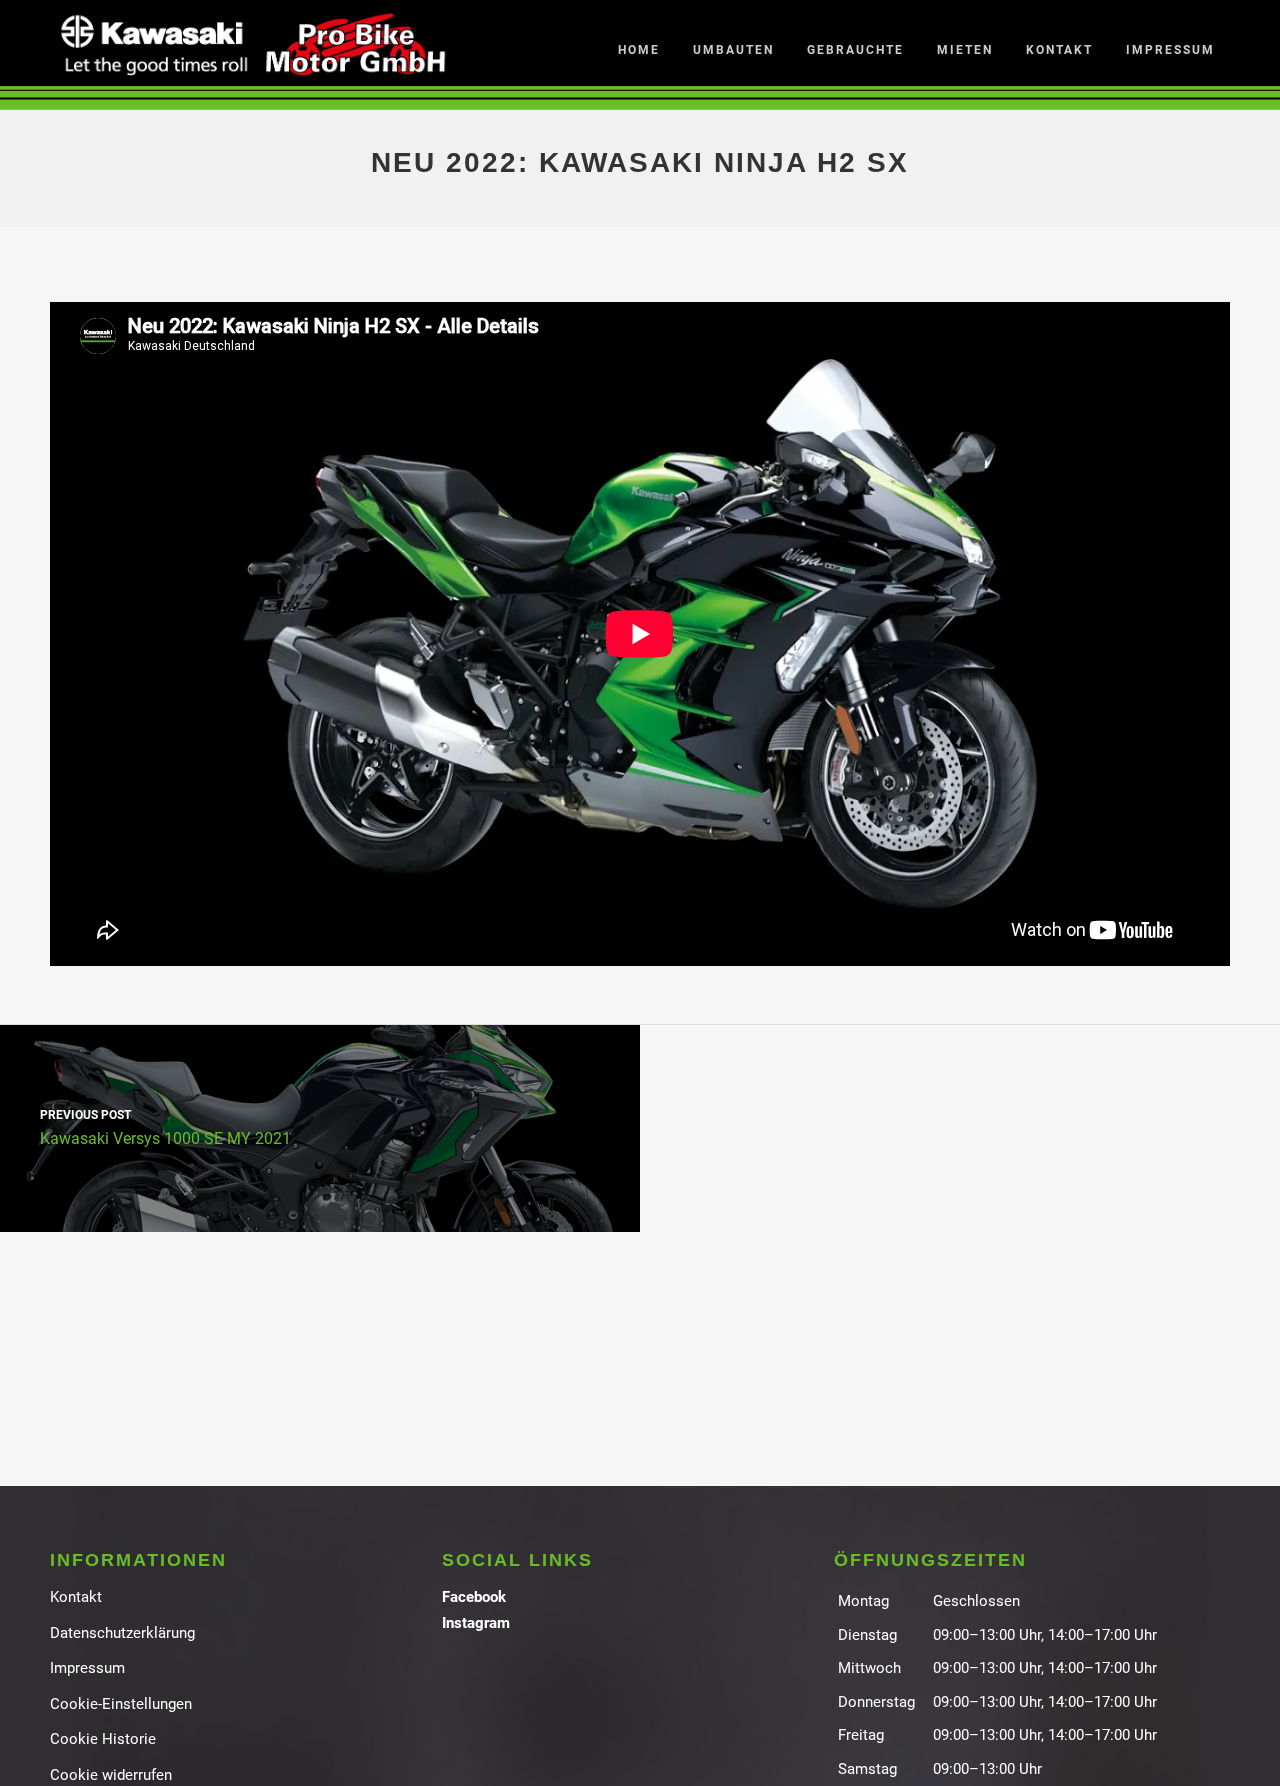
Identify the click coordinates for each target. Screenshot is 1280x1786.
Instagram (476, 1623)
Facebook (474, 1597)
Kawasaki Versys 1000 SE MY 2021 (165, 1128)
